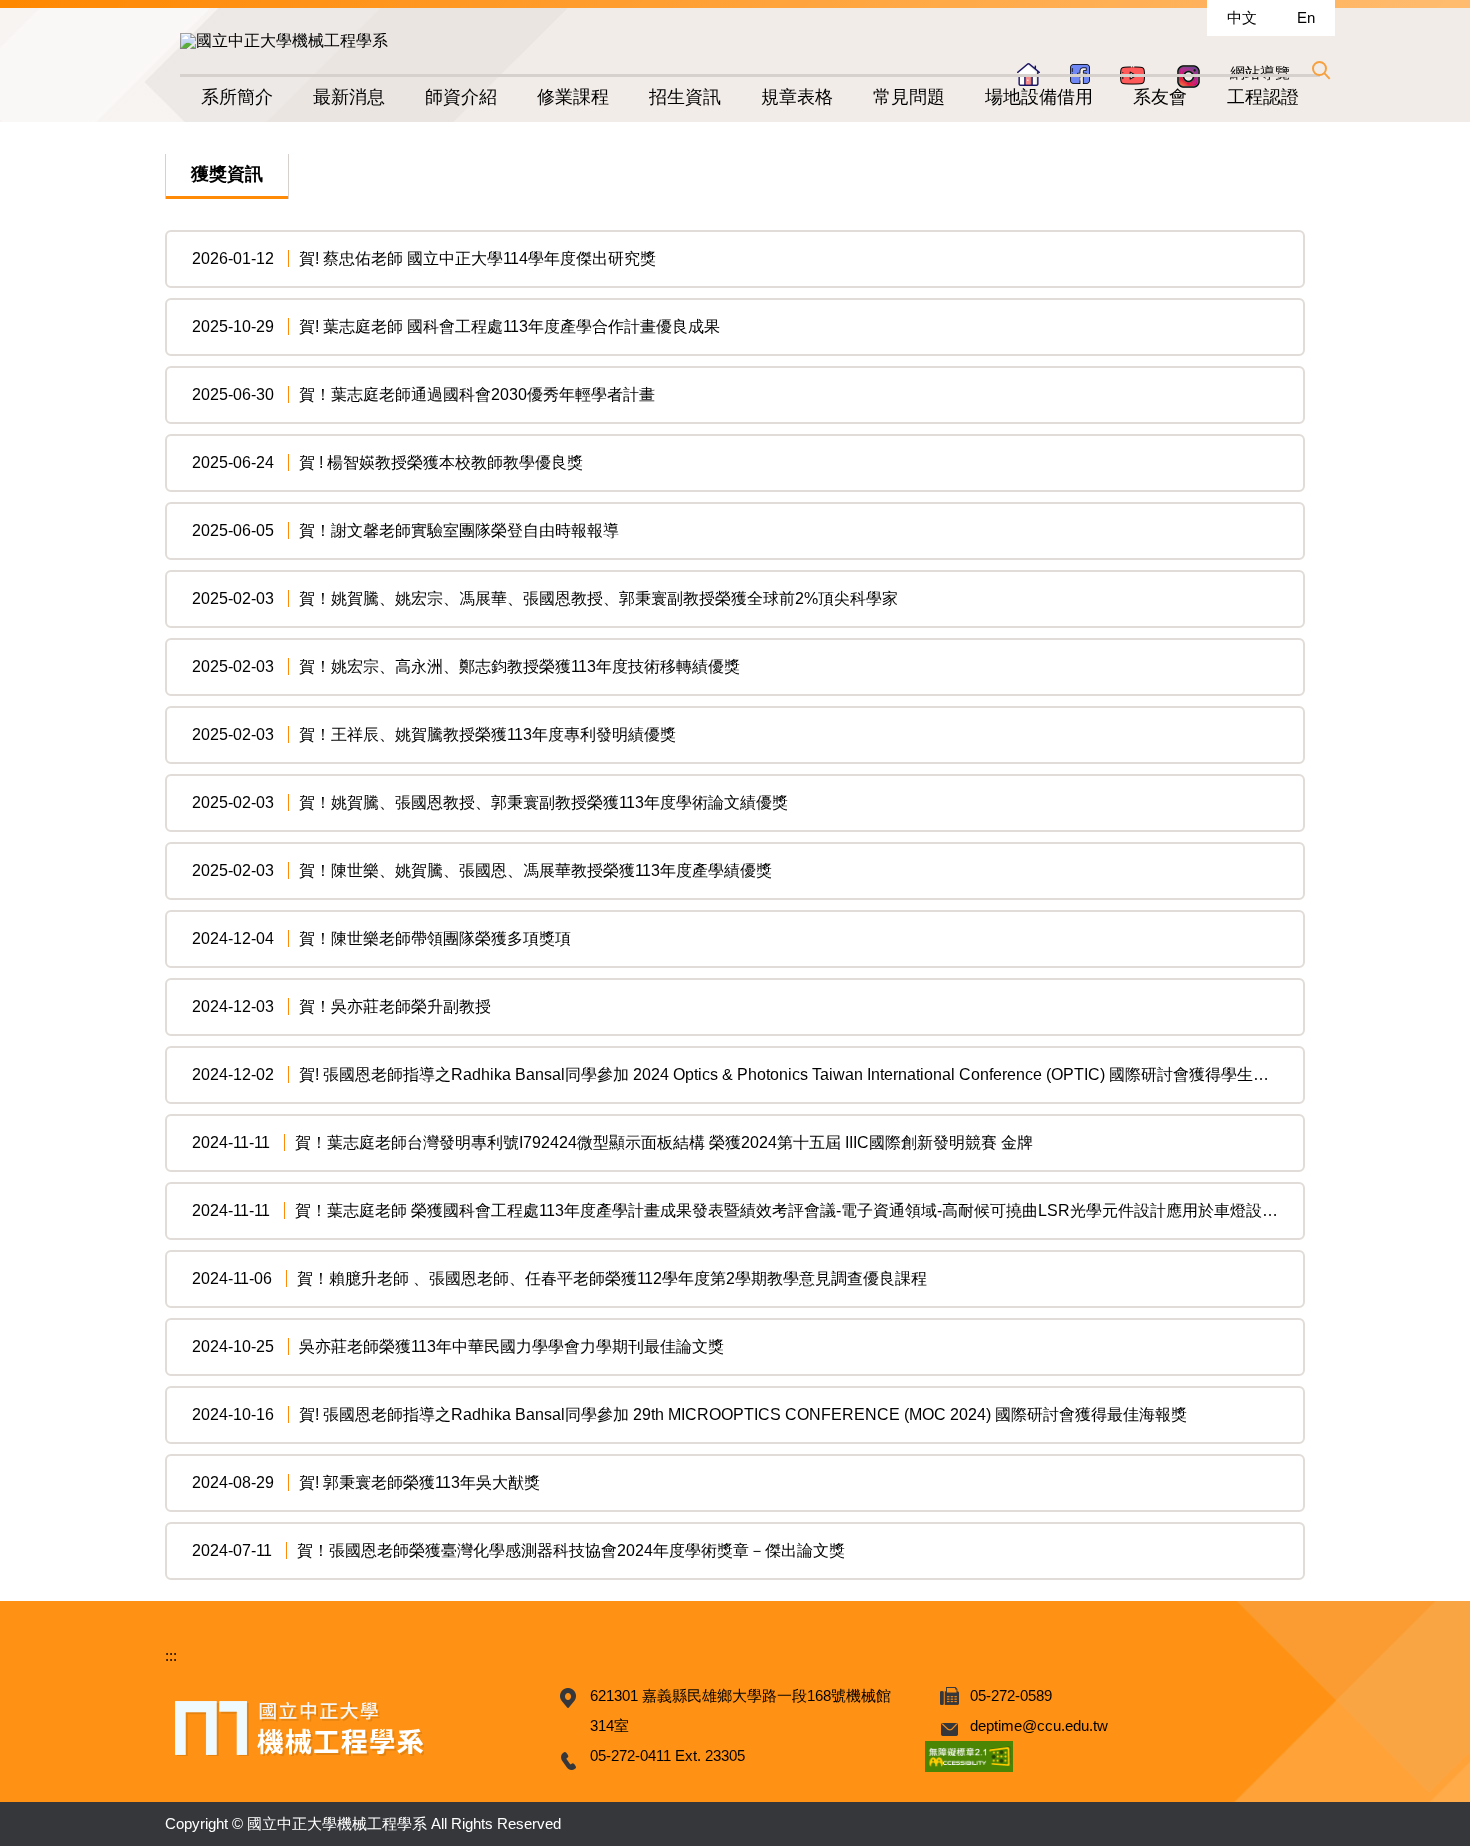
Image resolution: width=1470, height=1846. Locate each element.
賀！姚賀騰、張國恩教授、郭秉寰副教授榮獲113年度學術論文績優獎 (543, 802)
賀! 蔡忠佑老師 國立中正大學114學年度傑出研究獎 (477, 258)
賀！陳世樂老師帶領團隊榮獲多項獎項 (435, 938)
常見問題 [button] (909, 97)
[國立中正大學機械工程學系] (284, 40)
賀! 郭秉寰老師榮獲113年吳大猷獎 (419, 1482)
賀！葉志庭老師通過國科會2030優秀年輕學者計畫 (477, 394)
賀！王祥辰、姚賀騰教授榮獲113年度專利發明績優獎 (487, 734)
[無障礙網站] (969, 1755)
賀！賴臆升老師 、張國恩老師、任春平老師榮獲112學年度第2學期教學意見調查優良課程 (612, 1278)
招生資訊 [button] (685, 97)
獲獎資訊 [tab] (227, 174)
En (1306, 17)
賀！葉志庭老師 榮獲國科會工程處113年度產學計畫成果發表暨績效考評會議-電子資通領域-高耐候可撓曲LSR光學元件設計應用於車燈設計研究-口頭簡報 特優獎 (863, 1210)
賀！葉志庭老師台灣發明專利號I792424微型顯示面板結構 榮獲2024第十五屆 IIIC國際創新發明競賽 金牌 (664, 1142)
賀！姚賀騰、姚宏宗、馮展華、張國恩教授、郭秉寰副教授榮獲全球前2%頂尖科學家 (598, 598)
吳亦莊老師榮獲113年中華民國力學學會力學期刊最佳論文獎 (511, 1346)
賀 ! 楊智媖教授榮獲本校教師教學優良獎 (441, 462)
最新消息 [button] (349, 97)
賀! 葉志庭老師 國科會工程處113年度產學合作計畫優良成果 (509, 326)
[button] (1320, 70)
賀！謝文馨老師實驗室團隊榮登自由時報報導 (459, 530)
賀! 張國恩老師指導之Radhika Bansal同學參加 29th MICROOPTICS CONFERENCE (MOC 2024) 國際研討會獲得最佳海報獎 (743, 1414)
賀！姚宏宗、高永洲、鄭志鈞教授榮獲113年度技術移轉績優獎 (519, 666)
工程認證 (1263, 97)
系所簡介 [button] (237, 97)
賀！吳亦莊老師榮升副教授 (395, 1006)
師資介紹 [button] (461, 97)
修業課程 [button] (573, 97)
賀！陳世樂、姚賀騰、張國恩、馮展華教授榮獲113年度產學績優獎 (535, 870)
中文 (1242, 17)
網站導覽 (1260, 72)
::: (171, 1655)
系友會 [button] (1160, 97)
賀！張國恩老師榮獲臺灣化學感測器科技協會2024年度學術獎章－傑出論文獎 (571, 1550)
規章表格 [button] (797, 97)
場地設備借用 (1039, 97)
